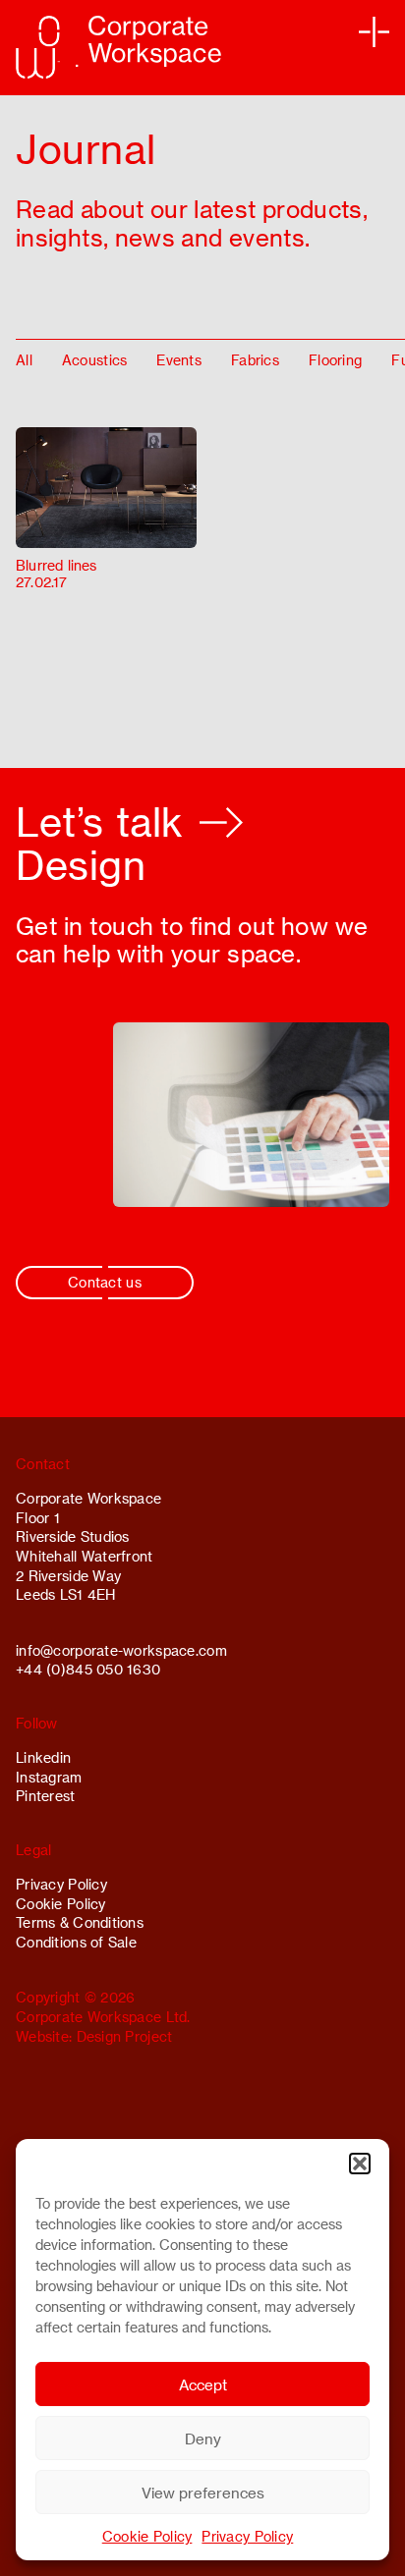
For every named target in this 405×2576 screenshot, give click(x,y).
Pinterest (46, 1796)
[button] (360, 2164)
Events (179, 360)
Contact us (105, 1282)
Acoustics (95, 360)
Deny (203, 2439)
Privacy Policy (247, 2536)
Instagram (49, 1777)
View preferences (203, 2493)
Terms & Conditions (80, 1922)
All (24, 360)
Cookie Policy (147, 2536)
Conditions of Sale (76, 1942)
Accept (203, 2384)
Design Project (125, 2036)
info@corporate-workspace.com (121, 1650)
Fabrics (255, 360)
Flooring (335, 360)
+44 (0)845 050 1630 (88, 1669)
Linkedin (43, 1757)
